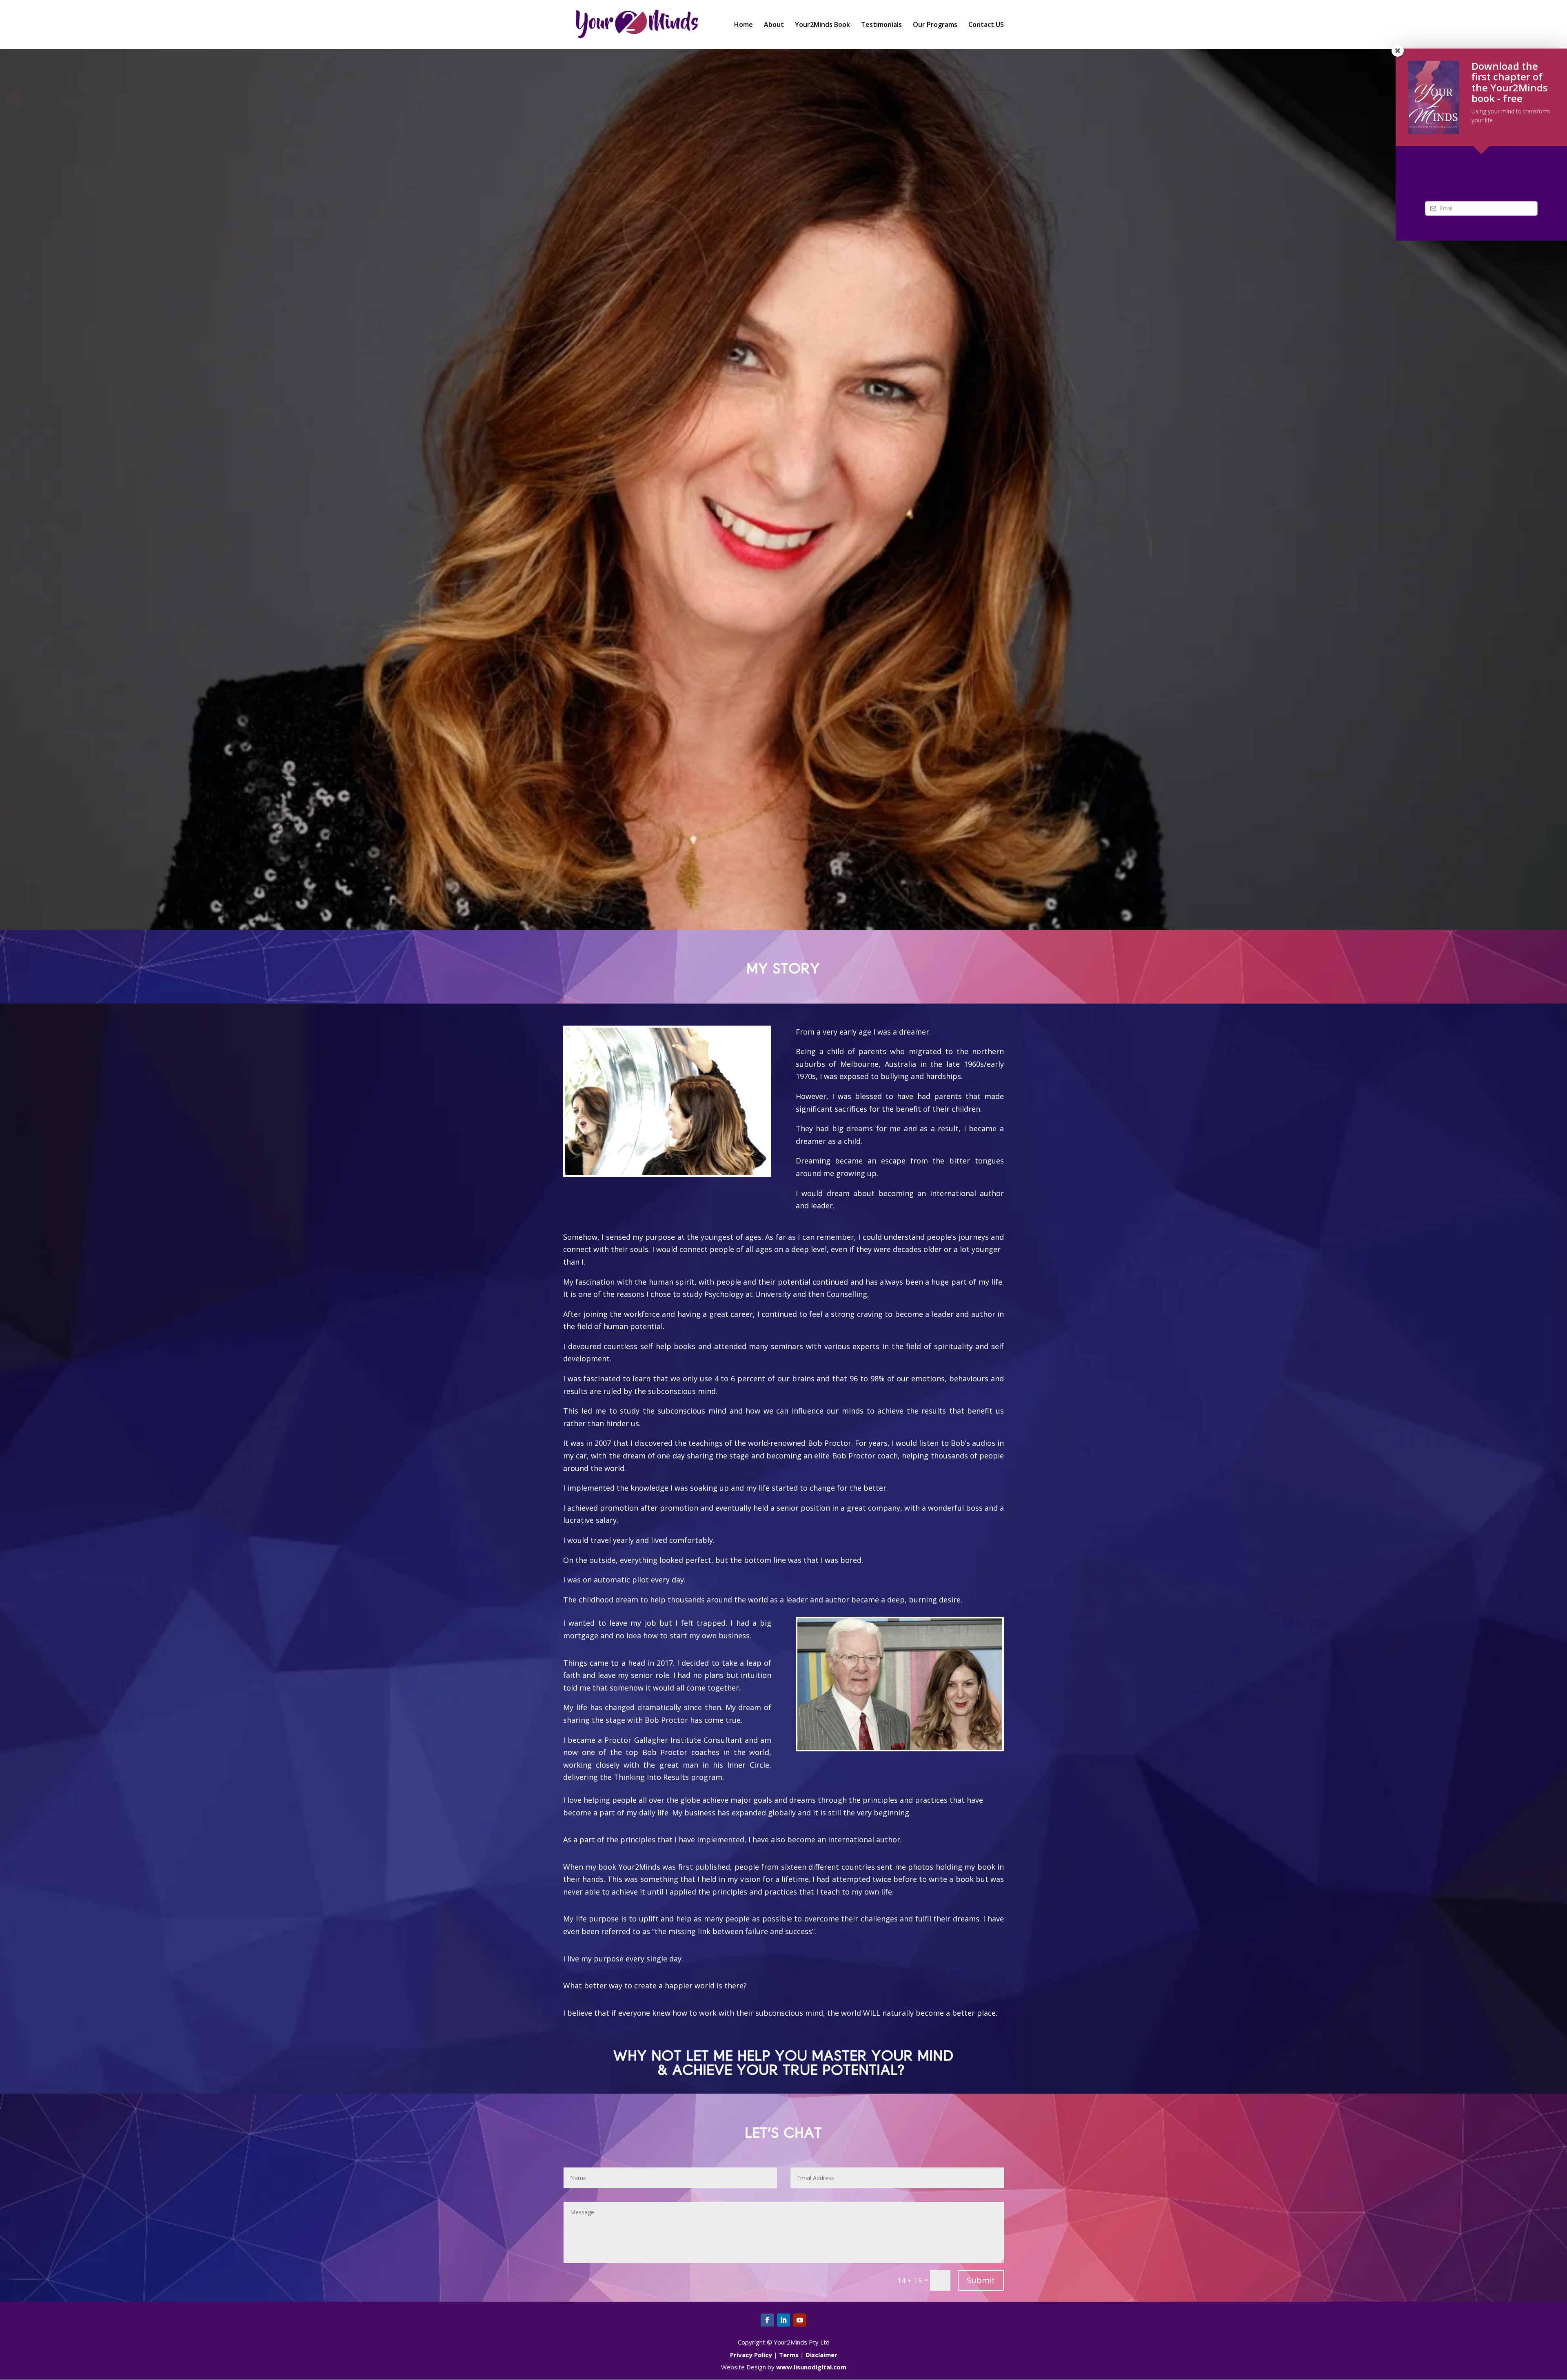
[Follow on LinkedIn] (783, 2320)
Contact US (986, 25)
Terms (789, 2355)
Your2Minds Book (822, 25)
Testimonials (881, 25)
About (774, 25)
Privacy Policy (751, 2355)
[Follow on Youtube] (800, 2320)
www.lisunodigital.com (811, 2367)
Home (744, 25)
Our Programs (935, 25)
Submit (981, 2280)
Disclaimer (821, 2355)
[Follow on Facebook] (767, 2320)
